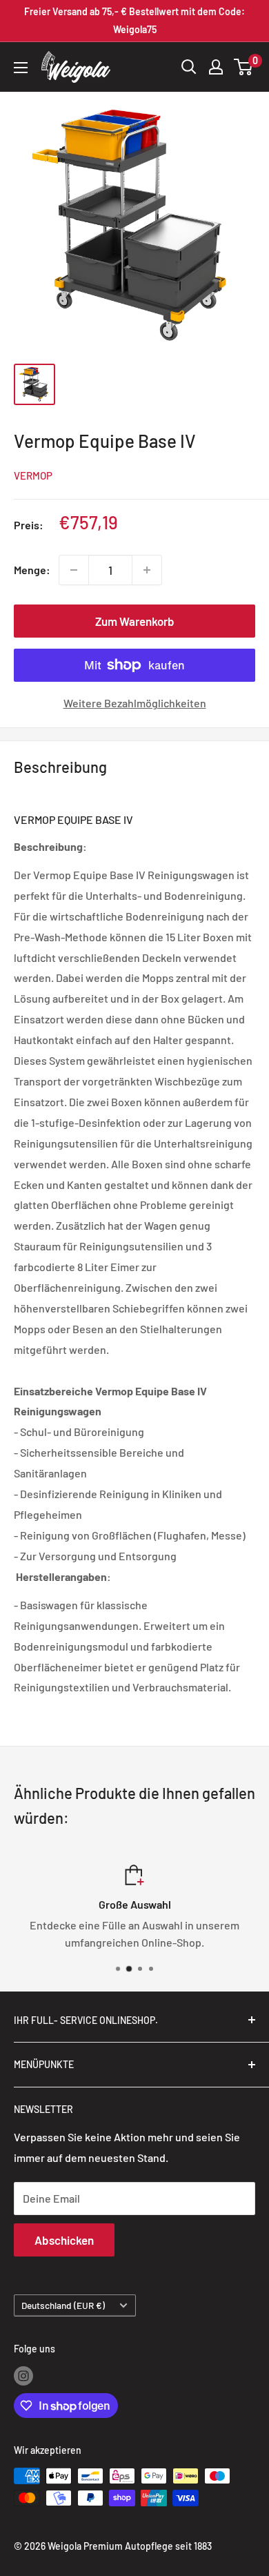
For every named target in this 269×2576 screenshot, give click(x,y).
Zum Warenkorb (135, 621)
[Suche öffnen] (189, 67)
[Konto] (216, 67)
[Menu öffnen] (21, 68)
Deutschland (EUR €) (63, 2305)
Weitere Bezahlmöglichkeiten (135, 703)
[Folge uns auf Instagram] (23, 2376)
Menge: (32, 570)
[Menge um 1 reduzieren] (74, 570)
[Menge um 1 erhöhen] (147, 570)
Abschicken (64, 2240)
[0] (244, 67)
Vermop (33, 475)
